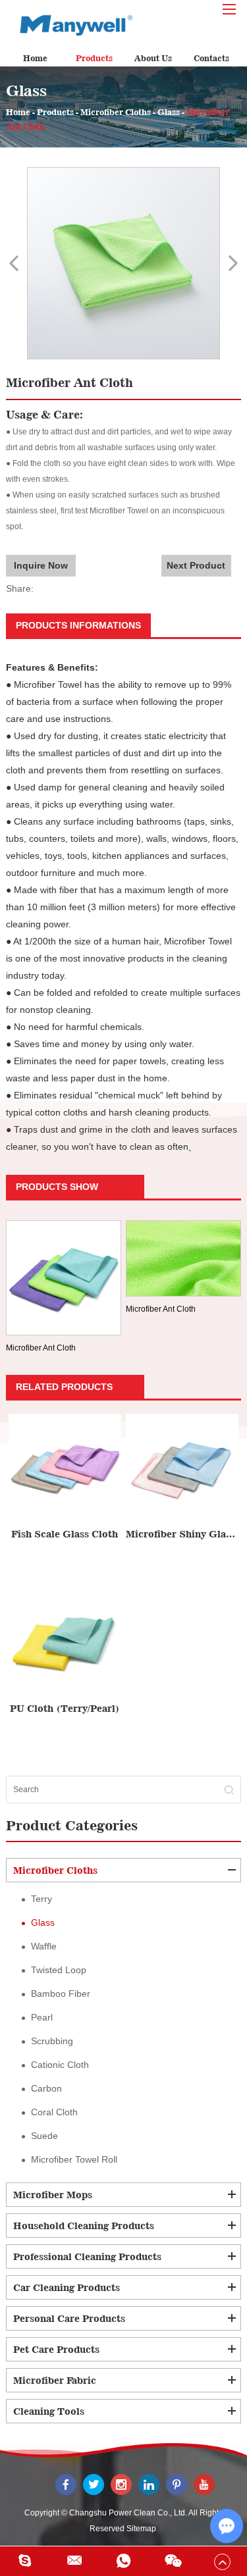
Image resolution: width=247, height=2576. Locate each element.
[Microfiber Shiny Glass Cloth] (182, 1470)
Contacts (211, 58)
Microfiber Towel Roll (74, 2159)
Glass (169, 112)
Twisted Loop (59, 1970)
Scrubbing (52, 2041)
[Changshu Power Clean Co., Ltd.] (72, 24)
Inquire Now (41, 565)
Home (35, 58)
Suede (44, 2136)
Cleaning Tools (49, 2411)
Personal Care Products (69, 2318)
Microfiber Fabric (55, 2380)
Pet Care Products (56, 2349)
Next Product (196, 565)
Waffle (44, 1946)
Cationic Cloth (60, 2065)
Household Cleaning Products (84, 2226)
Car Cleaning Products (67, 2287)
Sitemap (141, 2529)
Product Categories (72, 1825)
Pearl (42, 2017)
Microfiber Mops (53, 2195)
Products (94, 58)
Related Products (64, 1387)
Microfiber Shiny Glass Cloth (182, 1534)
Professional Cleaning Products (87, 2256)
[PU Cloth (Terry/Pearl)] (65, 1644)
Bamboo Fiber (61, 1994)
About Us (153, 58)
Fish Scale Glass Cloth (65, 1534)
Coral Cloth (54, 2112)
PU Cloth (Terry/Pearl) (65, 1708)
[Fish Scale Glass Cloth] (65, 1470)
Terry (41, 1899)
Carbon (46, 2088)
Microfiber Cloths (116, 112)
